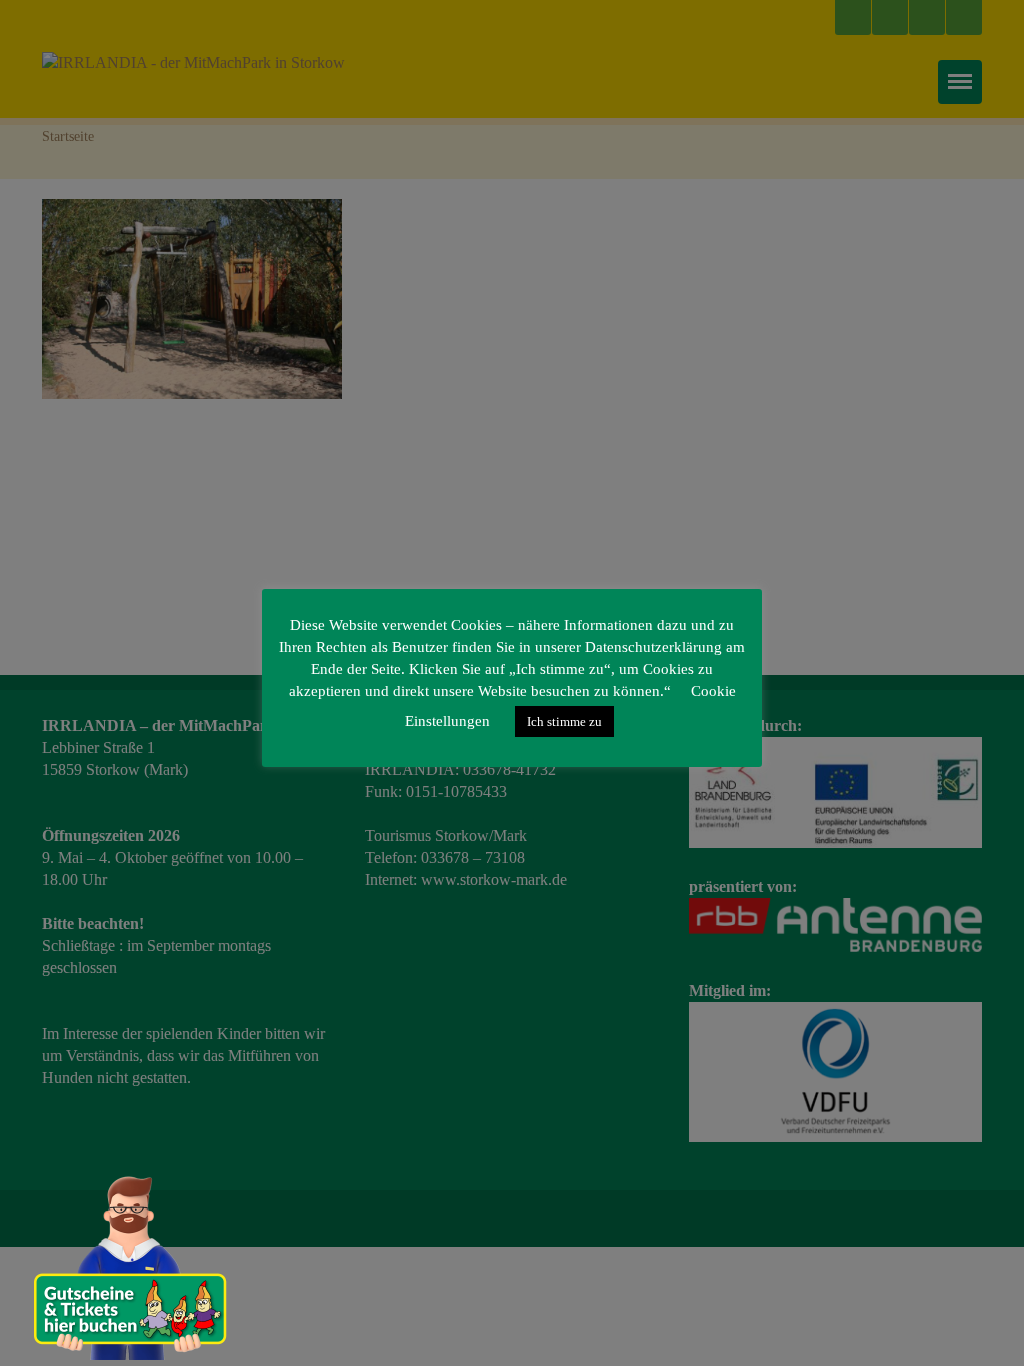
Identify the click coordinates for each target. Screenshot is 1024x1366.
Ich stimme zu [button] (564, 721)
